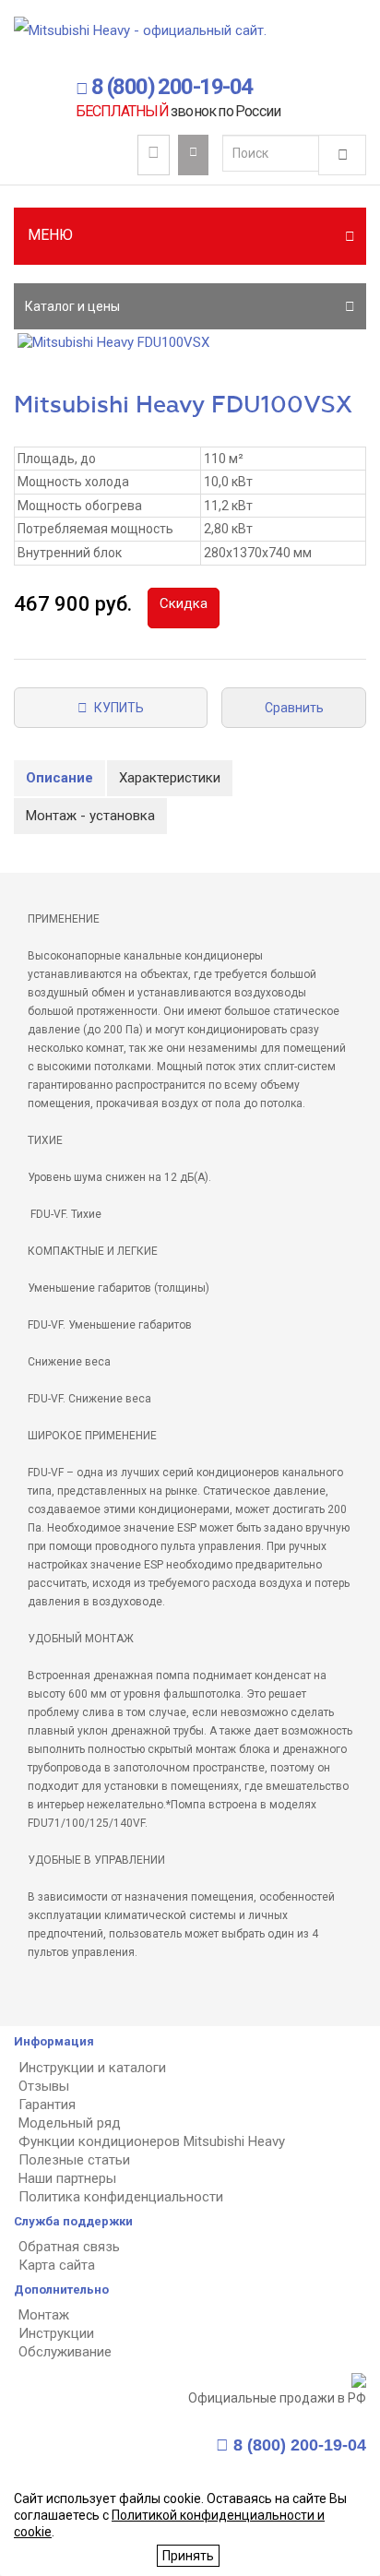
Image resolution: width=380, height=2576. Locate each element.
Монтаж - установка (90, 816)
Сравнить (294, 708)
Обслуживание (65, 2352)
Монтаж (44, 2315)
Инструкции (56, 2333)
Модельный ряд (70, 2123)
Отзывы (44, 2086)
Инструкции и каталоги (92, 2068)
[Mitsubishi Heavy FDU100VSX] (190, 343)
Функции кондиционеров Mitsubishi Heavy (152, 2141)
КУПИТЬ (116, 708)
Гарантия (47, 2105)
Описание (59, 778)
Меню (50, 235)
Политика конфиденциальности (121, 2197)
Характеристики (170, 778)
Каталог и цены (72, 306)
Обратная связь (69, 2247)
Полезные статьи (74, 2160)
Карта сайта (57, 2265)
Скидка (184, 603)
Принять (188, 2556)
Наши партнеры (67, 2178)
